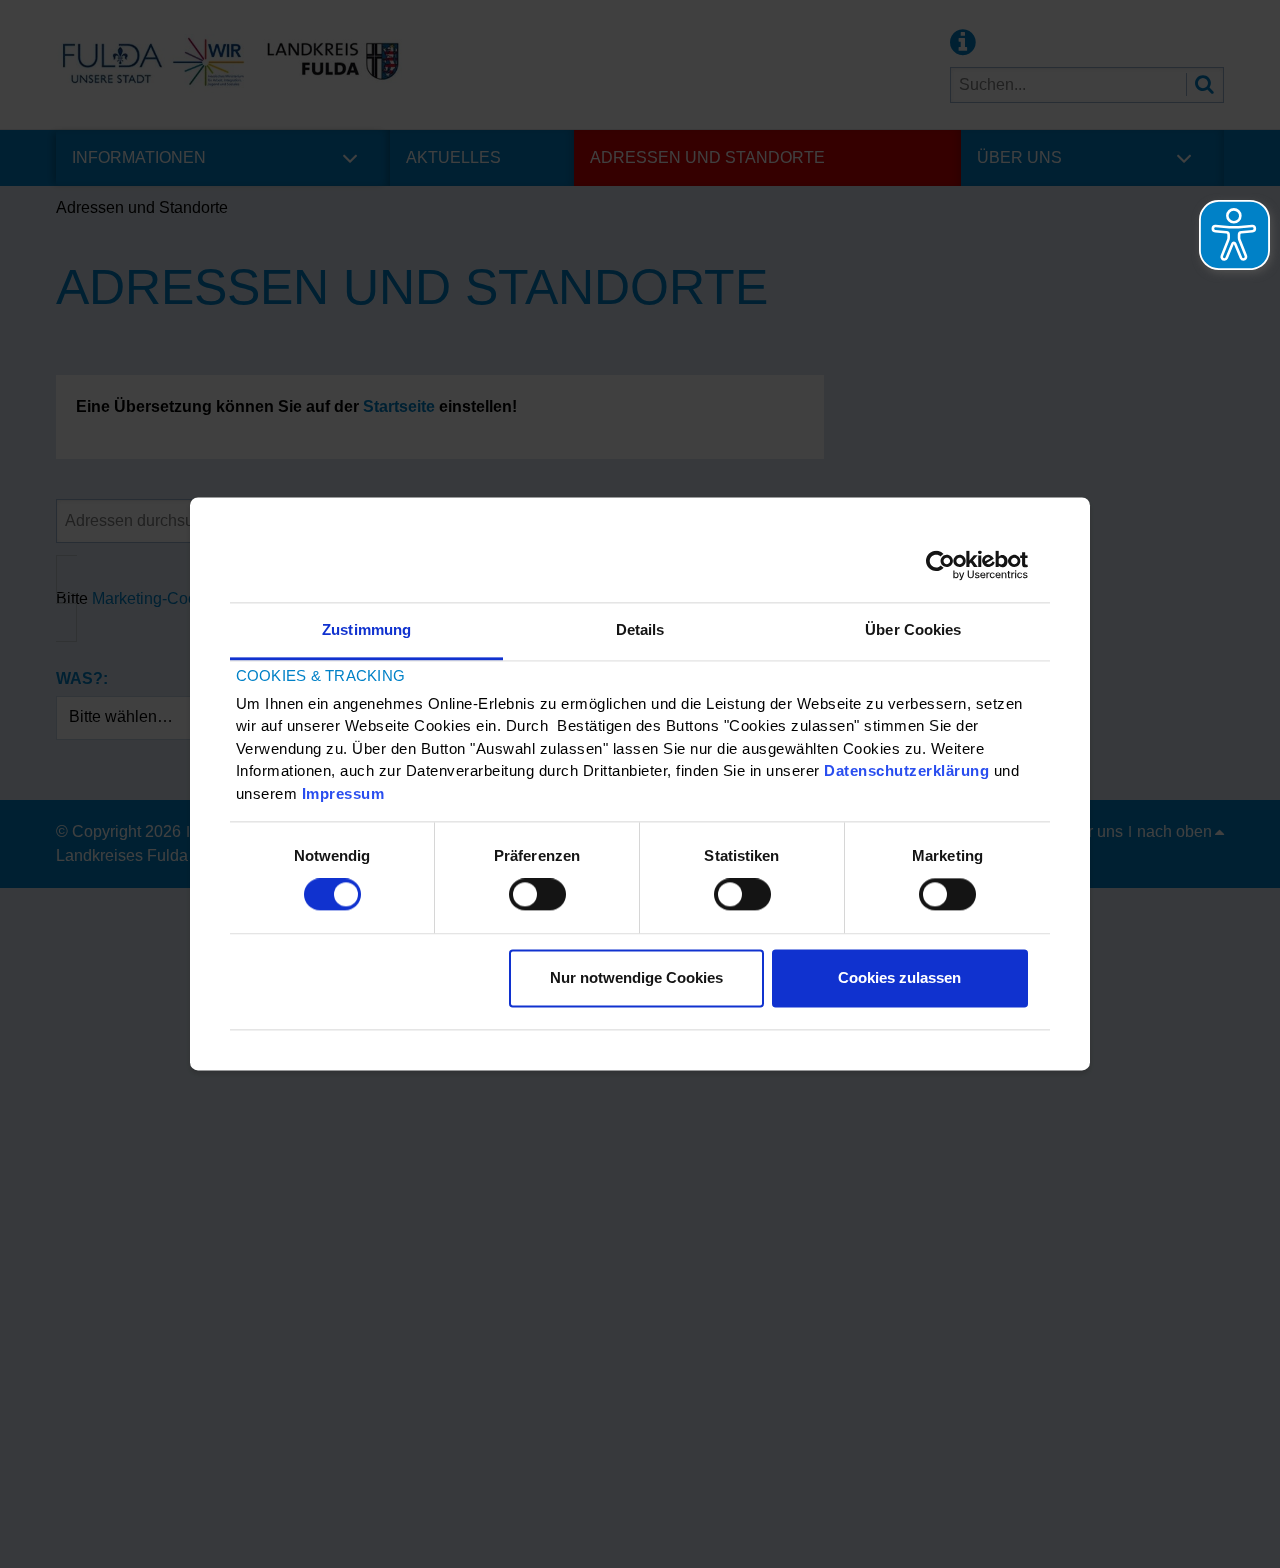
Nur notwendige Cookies (636, 977)
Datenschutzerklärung (906, 771)
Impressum (343, 793)
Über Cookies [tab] (913, 629)
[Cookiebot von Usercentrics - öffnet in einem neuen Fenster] (940, 565)
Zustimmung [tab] (366, 629)
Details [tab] (640, 629)
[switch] (537, 895)
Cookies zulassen (899, 977)
